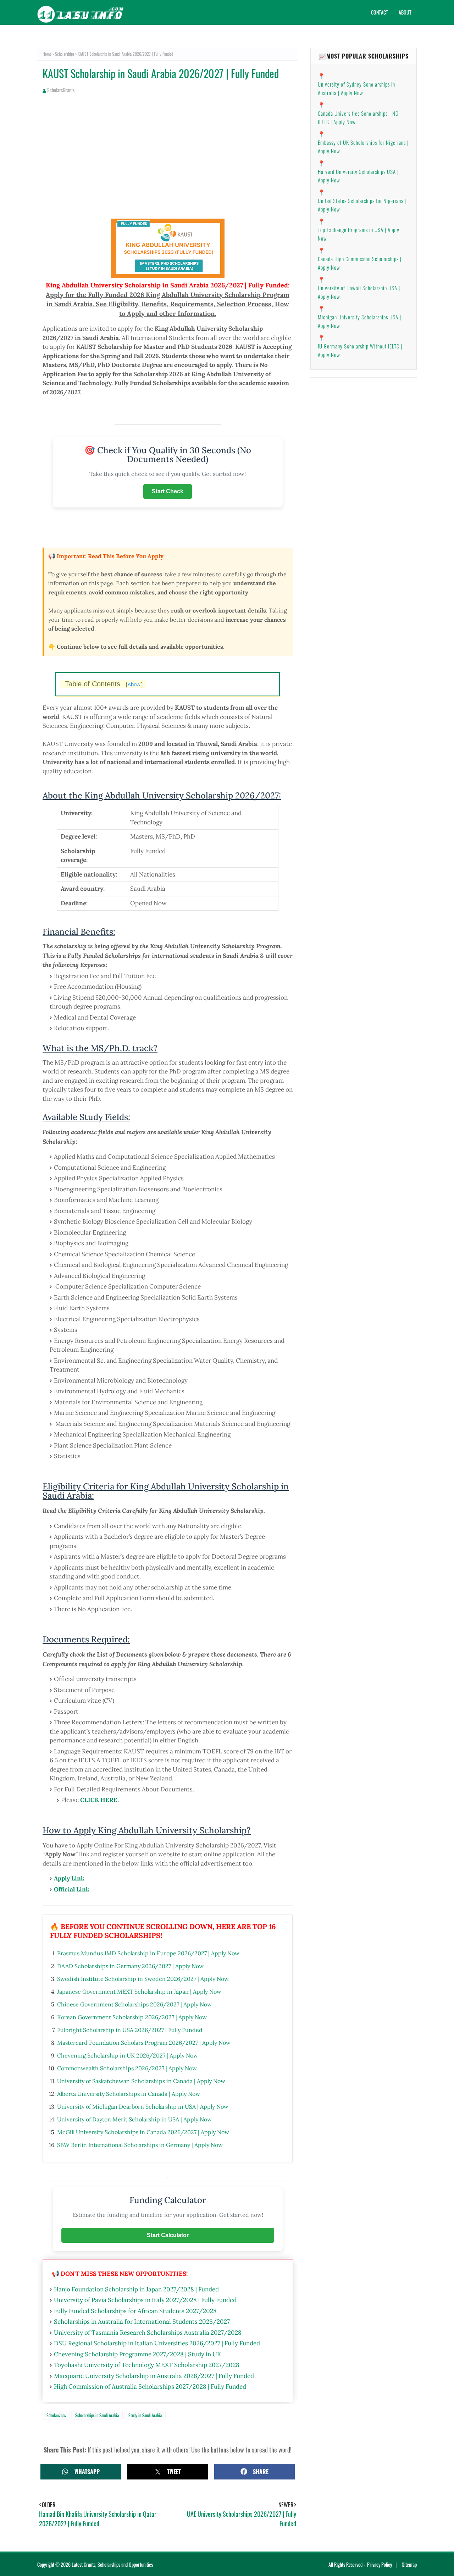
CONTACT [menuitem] (380, 12)
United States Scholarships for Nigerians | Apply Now (362, 205)
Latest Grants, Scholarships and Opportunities (112, 2564)
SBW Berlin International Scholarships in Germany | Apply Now (140, 2145)
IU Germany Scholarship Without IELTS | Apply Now (360, 350)
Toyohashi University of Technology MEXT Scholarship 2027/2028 (147, 2365)
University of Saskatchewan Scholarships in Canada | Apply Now (141, 2081)
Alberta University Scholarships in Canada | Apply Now (129, 2094)
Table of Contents (104, 684)
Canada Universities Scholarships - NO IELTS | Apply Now (358, 117)
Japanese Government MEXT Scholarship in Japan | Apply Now (139, 1992)
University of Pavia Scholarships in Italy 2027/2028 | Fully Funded (145, 2300)
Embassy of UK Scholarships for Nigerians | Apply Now (363, 147)
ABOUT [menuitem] (405, 12)
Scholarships (65, 54)
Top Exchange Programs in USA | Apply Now (359, 234)
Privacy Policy (380, 2564)
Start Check (168, 491)
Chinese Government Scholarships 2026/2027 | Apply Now (134, 2004)
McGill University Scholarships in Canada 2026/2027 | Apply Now (143, 2132)
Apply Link (69, 1878)
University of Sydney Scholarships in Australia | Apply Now (356, 88)
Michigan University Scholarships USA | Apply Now (359, 321)
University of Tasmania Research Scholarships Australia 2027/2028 (148, 2333)
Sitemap (409, 2564)
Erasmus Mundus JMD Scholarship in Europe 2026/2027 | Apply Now (148, 1953)
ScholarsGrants (61, 90)
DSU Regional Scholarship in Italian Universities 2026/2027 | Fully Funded (157, 2343)
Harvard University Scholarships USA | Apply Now (358, 176)
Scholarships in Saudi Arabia (97, 2415)
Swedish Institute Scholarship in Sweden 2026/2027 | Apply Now (143, 1979)
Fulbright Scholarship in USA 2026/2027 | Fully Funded (130, 2030)
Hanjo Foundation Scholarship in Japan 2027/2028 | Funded (136, 2289)
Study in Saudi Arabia (145, 2415)
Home (47, 54)
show (134, 684)
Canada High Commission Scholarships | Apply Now (360, 263)
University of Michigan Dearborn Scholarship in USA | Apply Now (143, 2107)
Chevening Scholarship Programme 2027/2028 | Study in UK (138, 2354)
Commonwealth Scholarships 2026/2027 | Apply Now (127, 2068)
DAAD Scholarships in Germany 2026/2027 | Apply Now (130, 1966)
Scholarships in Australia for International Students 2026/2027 (142, 2322)
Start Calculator (168, 2235)
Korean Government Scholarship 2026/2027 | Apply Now (132, 2017)
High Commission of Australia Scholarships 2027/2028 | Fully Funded (150, 2386)
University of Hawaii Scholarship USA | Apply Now (359, 292)
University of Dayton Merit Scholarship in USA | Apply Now (134, 2119)
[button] (81, 2471)
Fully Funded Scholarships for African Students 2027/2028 (135, 2311)
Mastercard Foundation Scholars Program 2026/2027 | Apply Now (144, 2043)
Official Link (72, 1889)
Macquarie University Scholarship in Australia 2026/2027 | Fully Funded (154, 2376)
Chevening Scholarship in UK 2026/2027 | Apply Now (128, 2055)
